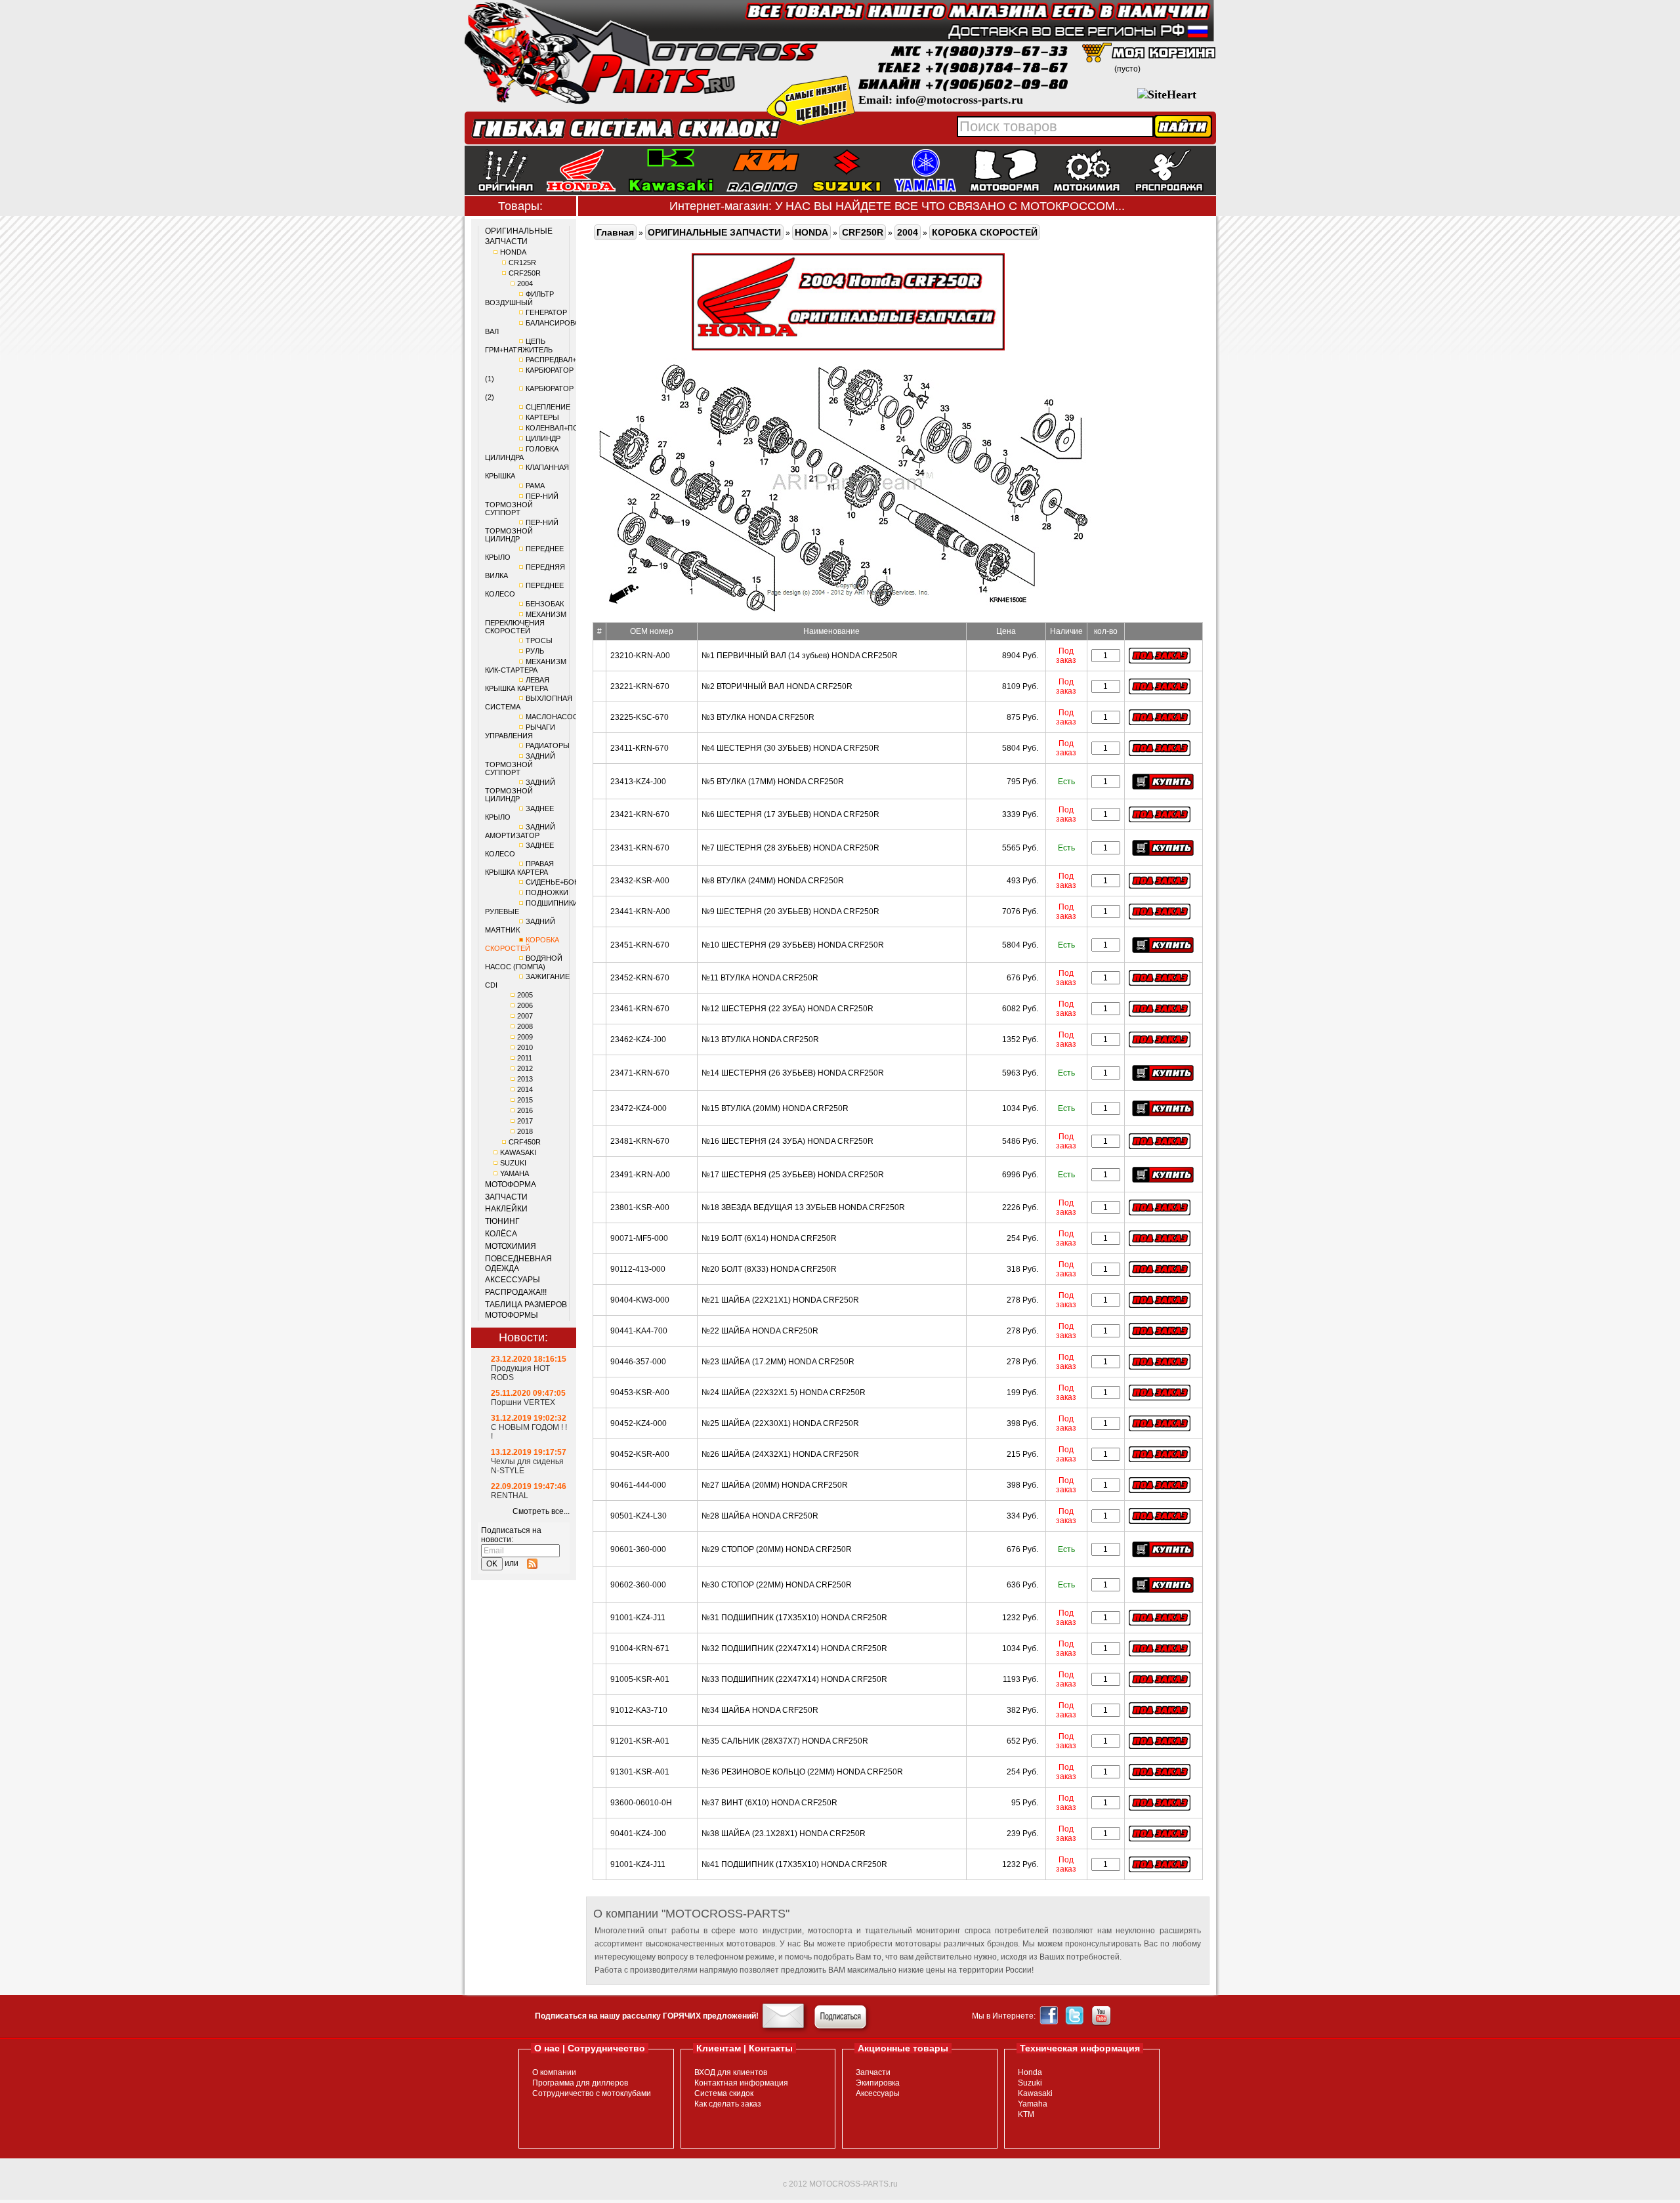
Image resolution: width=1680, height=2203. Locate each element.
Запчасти (873, 2072)
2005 (525, 995)
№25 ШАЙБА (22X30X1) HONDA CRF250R (780, 1423)
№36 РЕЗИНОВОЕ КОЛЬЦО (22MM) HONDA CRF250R (802, 1772)
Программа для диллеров (580, 2083)
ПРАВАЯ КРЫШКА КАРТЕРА (519, 868)
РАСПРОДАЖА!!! (516, 1292)
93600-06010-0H (641, 1803)
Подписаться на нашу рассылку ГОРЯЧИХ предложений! (647, 2016)
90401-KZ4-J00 (638, 1834)
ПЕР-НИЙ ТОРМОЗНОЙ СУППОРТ (522, 504)
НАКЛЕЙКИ (506, 1209)
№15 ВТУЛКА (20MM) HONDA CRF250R (775, 1108)
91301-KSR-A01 (640, 1772)
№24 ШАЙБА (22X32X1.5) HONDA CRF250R (784, 1393)
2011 (525, 1058)
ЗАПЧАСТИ (506, 1197)
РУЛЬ (535, 651)
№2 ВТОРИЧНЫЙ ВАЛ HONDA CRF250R (777, 686)
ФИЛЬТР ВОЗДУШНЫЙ (519, 298)
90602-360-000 (638, 1585)
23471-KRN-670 (640, 1073)
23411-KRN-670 (640, 748)
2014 (525, 1089)
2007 (525, 1016)
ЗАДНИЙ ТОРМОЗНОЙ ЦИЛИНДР (520, 790)
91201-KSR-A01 (640, 1741)
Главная (615, 232)
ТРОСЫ (539, 640)
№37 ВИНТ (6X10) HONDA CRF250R (769, 1803)
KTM (1026, 2114)
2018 (525, 1131)
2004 (525, 283)
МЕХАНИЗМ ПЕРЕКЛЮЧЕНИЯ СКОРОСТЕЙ (526, 622)
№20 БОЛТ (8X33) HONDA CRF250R (769, 1269)
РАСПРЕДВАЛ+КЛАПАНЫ (568, 360)
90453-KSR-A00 (640, 1393)
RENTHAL (510, 1496)
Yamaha (1033, 2104)
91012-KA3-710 (639, 1710)
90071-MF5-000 (639, 1238)
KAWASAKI (518, 1152)
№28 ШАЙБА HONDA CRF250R (760, 1516)
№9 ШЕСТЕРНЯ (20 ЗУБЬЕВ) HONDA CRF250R (790, 912)
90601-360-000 (638, 1549)
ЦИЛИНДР (543, 438)
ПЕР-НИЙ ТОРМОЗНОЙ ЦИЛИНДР (522, 531)
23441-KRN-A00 (640, 912)
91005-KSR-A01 (640, 1679)
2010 (525, 1047)
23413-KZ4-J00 (638, 782)
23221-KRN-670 (640, 686)
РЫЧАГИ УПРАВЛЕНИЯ (520, 731)
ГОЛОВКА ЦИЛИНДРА (522, 453)
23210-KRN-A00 (640, 656)
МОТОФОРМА (511, 1185)
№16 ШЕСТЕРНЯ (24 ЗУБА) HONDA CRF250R (787, 1141)
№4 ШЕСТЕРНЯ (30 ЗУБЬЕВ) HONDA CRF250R (790, 748)
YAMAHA (514, 1173)
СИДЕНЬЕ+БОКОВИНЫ (566, 882)
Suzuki (1030, 2083)
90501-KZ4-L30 (639, 1516)
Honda (1030, 2072)
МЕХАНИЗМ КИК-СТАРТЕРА (526, 666)
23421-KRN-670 (640, 814)
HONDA (513, 252)
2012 (525, 1068)
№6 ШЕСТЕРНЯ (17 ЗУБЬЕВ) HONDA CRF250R (790, 814)
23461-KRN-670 (640, 1009)
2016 (525, 1110)
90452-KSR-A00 (640, 1454)
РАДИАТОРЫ (548, 745)
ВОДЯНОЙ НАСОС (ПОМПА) (524, 962)
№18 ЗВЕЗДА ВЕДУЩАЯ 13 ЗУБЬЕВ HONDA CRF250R (803, 1207)
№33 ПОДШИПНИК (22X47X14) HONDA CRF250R (794, 1679)
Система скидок (724, 2093)
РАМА (535, 486)
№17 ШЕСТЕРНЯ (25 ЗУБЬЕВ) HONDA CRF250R (793, 1175)
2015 (525, 1100)
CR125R (522, 262)
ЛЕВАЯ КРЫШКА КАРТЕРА (517, 684)
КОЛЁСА (501, 1234)
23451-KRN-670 (640, 945)
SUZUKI (513, 1163)
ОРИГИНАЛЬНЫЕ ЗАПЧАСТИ (519, 236)
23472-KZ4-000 (639, 1108)
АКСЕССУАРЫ (513, 1280)
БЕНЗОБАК (545, 604)
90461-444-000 (638, 1485)
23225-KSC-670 (640, 717)
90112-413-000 (638, 1269)
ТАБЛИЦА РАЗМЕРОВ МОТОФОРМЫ (526, 1310)
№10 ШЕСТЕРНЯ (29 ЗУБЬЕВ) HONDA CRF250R (793, 945)
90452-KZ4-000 (639, 1423)
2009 (525, 1037)
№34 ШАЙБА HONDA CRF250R (760, 1710)
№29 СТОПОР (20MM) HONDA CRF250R (777, 1549)
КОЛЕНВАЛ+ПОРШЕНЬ (565, 428)
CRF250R (525, 273)
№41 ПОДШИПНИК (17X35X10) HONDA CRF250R (794, 1864)
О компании (554, 2072)
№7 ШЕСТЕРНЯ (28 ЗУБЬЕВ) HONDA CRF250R (790, 848)
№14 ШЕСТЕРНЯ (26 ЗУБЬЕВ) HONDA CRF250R (793, 1073)
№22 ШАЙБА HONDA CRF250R (760, 1331)
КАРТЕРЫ (542, 417)
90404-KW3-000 (640, 1300)
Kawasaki (1035, 2093)
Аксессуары (878, 2093)
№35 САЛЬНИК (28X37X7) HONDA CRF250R (785, 1741)
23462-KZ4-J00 (638, 1039)
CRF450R (525, 1142)
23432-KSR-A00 (640, 881)
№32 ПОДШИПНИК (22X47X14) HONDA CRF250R (794, 1648)
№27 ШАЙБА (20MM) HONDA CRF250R (775, 1485)
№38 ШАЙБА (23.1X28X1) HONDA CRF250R (784, 1834)
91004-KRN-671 (640, 1648)
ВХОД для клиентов (731, 2072)
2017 (525, 1121)
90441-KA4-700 (639, 1331)
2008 (525, 1026)
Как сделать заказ (728, 2104)
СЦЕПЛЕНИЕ (548, 407)
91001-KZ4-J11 (638, 1618)
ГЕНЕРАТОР (546, 312)
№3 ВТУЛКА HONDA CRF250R (758, 717)
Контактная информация (741, 2083)
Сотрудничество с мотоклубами (592, 2093)
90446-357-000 (638, 1362)
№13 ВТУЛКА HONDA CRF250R (760, 1039)
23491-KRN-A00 (640, 1175)
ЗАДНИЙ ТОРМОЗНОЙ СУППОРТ (520, 764)
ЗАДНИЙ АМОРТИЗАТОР (520, 831)
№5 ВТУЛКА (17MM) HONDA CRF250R (773, 782)
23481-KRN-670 (640, 1141)
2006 (525, 1005)
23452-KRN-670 (640, 978)
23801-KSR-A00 (640, 1207)
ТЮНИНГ (502, 1221)
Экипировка (878, 2083)
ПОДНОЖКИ (547, 892)
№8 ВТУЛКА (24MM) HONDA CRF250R (773, 881)
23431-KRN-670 (640, 848)
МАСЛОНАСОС (552, 717)
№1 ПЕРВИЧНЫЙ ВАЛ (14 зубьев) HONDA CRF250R (800, 656)
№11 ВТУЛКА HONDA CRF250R (760, 978)
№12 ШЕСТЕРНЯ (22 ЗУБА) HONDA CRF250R (787, 1009)
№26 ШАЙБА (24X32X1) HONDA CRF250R (780, 1454)
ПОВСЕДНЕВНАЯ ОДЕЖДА (518, 1264)
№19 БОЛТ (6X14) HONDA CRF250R (769, 1238)
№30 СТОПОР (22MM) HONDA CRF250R (777, 1585)
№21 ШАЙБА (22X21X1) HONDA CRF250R (780, 1300)
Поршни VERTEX (523, 1402)
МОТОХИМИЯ (511, 1246)
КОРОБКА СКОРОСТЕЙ (522, 944)
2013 (525, 1079)
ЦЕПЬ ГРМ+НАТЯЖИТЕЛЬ (519, 346)
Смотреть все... (541, 1511)
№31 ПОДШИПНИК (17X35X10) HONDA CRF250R (794, 1618)
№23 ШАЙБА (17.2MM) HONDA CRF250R (778, 1362)
